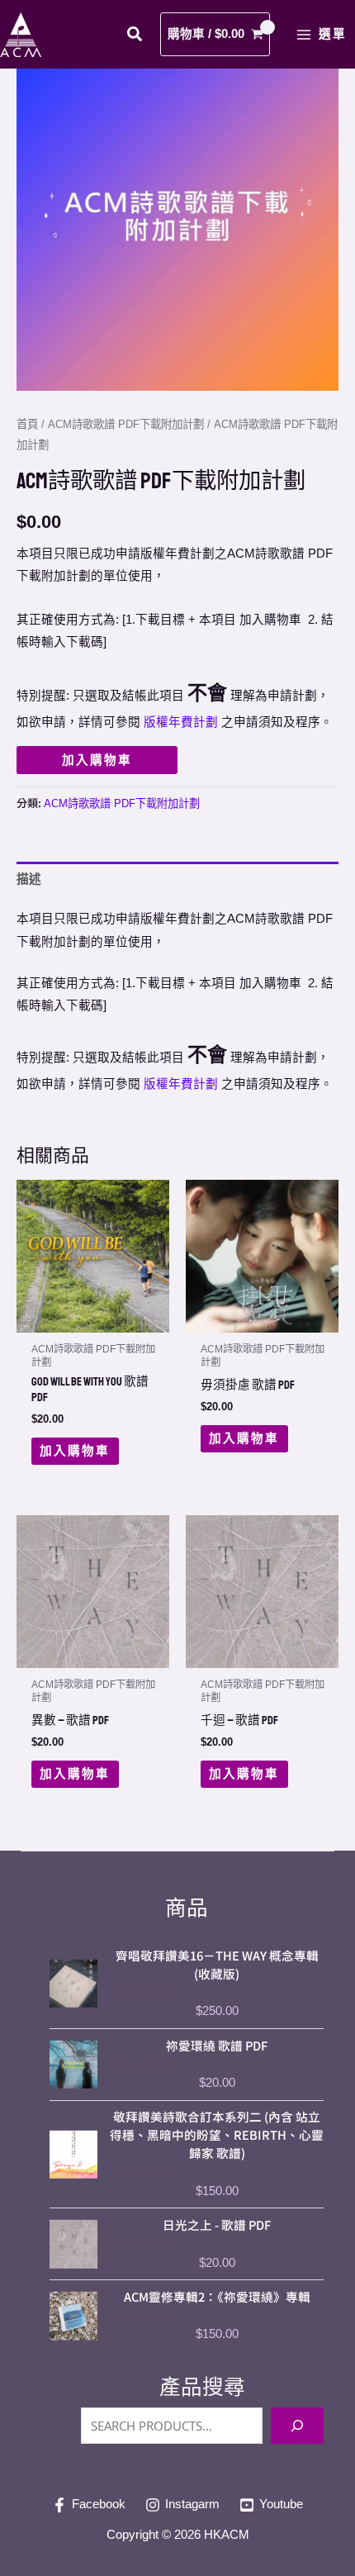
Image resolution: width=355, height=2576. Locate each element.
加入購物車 (97, 760)
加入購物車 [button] (75, 1451)
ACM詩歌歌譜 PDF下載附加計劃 (126, 424)
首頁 (27, 424)
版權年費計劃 (181, 722)
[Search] (297, 2426)
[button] (135, 36)
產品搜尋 (202, 2387)
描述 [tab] (29, 879)
